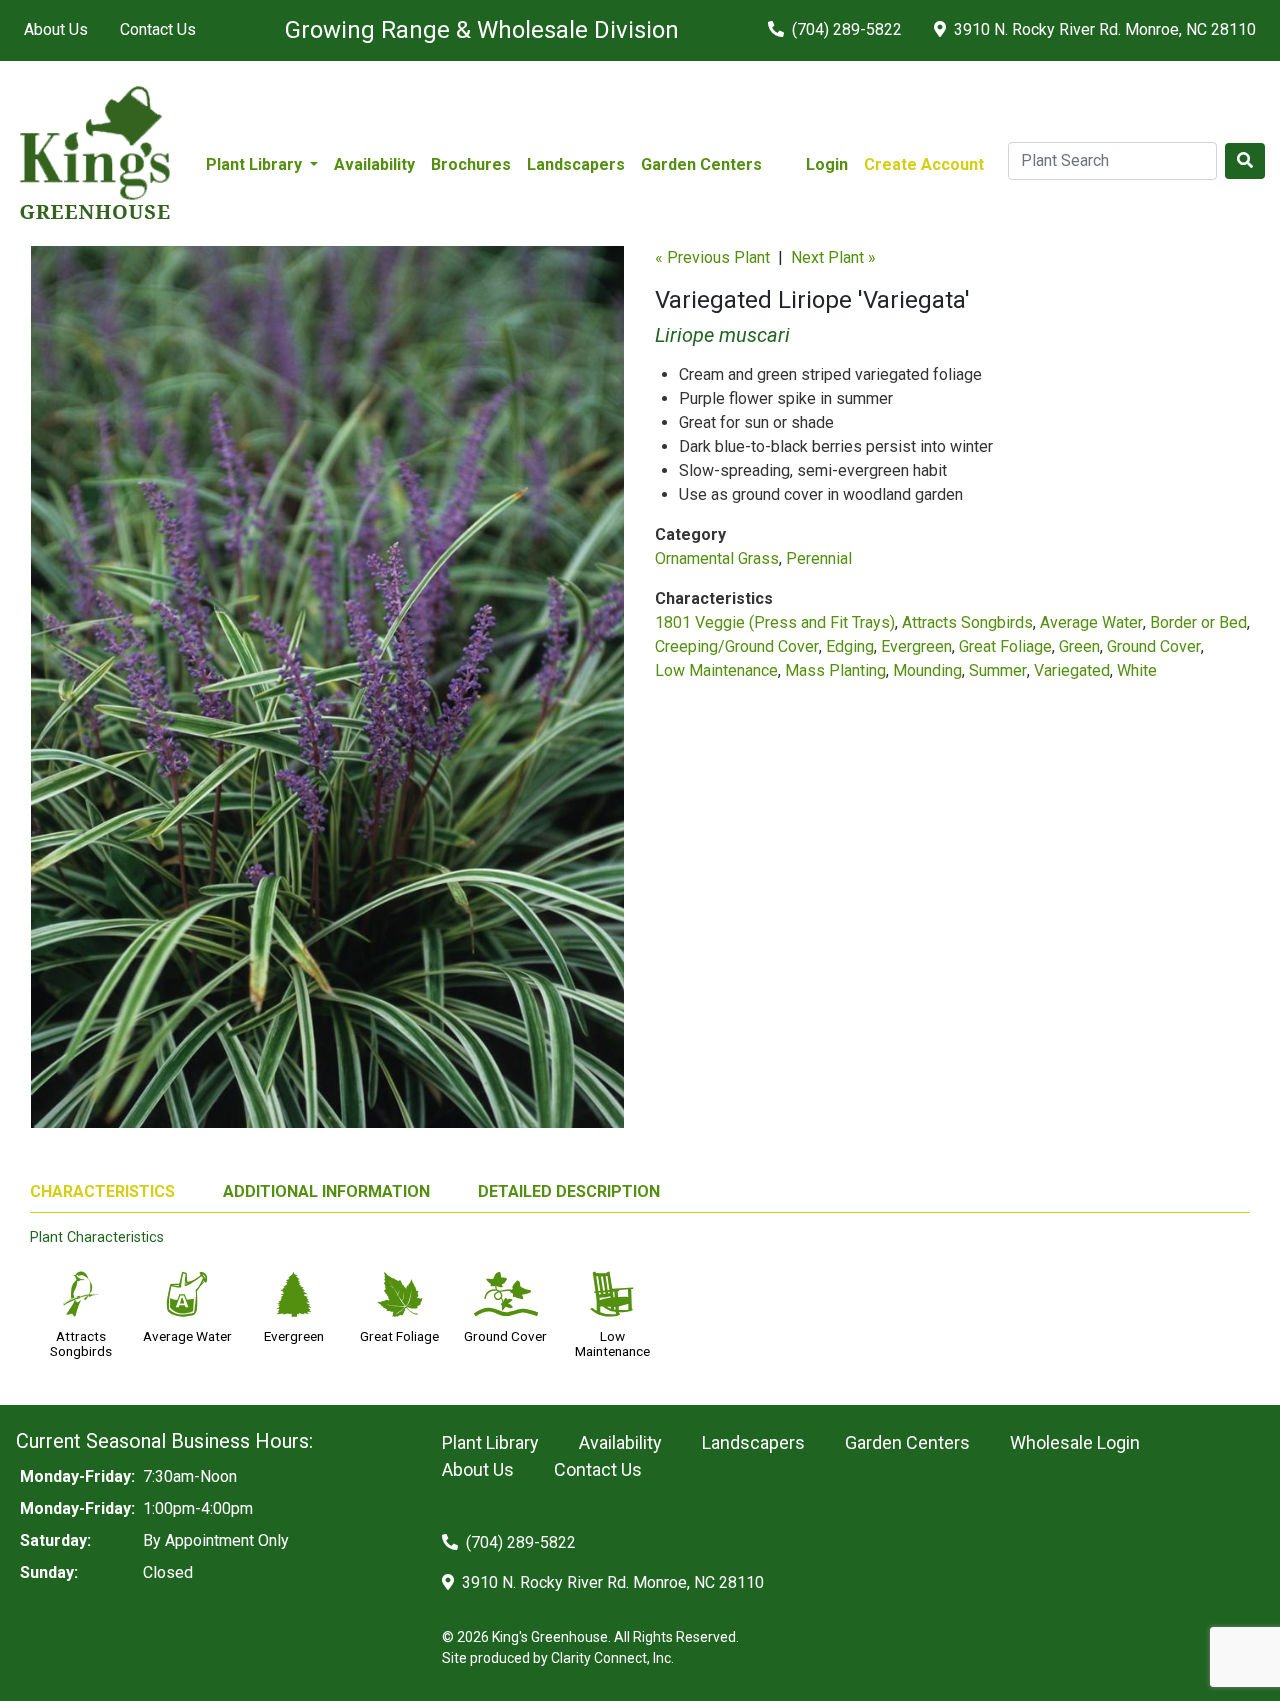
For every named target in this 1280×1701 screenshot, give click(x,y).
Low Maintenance (716, 670)
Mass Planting (835, 670)
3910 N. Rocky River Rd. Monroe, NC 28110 (1103, 29)
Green (1079, 646)
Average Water (1091, 622)
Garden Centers (701, 164)
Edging (850, 646)
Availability (374, 164)
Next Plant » (833, 257)
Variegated (1072, 670)
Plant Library (490, 1442)
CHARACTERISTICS (102, 1191)
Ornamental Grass (717, 558)
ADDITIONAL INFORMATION (326, 1191)
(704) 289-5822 (845, 29)
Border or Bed (1198, 622)
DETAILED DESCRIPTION (569, 1191)
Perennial (819, 558)
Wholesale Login (1075, 1442)
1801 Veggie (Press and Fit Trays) (775, 622)
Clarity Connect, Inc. (612, 1658)
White (1137, 670)
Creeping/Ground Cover (737, 646)
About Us (56, 29)
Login (827, 164)
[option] (327, 695)
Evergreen (916, 646)
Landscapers (576, 164)
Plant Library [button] (256, 164)
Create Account (924, 164)
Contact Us (158, 29)
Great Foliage (1005, 646)
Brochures (471, 164)
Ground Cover (1154, 646)
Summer (998, 670)
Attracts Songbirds (967, 622)
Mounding (927, 670)
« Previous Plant (712, 257)
